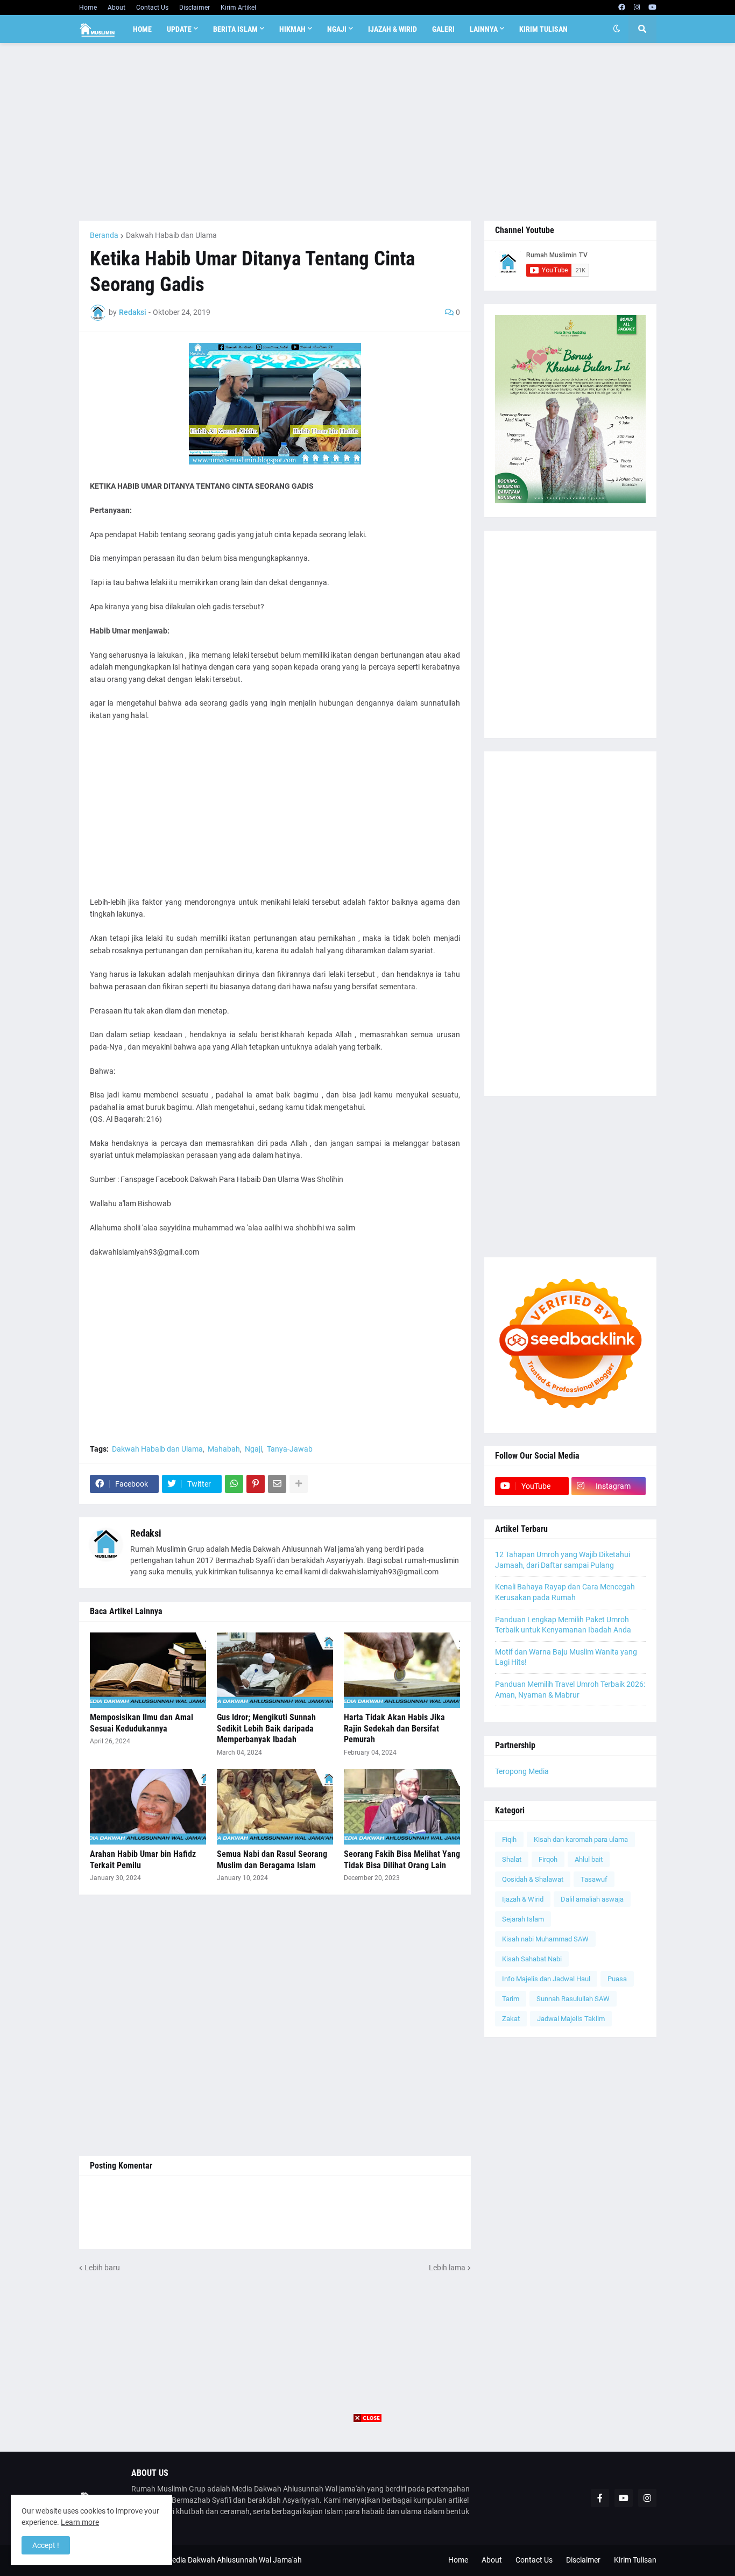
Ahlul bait (589, 1859)
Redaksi (146, 1533)
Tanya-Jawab (290, 1449)
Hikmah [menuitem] (292, 29)
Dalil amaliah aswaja (592, 1899)
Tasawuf (594, 1879)
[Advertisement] (368, 132)
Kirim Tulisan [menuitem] (543, 29)
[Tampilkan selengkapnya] (299, 1484)
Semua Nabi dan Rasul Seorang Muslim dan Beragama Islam (272, 1860)
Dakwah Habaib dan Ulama (171, 235)
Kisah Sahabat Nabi (532, 1959)
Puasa (617, 1979)
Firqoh (548, 1859)
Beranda (104, 235)
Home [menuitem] (142, 29)
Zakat (511, 2019)
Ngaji (253, 1449)
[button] (617, 29)
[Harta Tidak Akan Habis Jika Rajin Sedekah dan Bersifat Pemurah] (402, 1670)
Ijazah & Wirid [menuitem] (393, 29)
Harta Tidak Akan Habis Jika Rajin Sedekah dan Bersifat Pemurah (394, 1729)
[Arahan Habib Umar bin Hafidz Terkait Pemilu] (148, 1807)
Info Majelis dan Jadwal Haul (546, 1979)
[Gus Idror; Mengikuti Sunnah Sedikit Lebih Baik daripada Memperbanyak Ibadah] (275, 1670)
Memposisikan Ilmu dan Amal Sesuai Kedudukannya (142, 1723)
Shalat (512, 1859)
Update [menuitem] (179, 29)
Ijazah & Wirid (523, 1899)
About (116, 8)
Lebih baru (102, 2268)
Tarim (511, 1999)
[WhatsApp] (234, 1484)
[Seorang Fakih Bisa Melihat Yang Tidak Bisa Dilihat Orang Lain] (402, 1807)
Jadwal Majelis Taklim (571, 2019)
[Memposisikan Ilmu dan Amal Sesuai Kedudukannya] (148, 1670)
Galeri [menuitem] (443, 29)
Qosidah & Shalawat (533, 1879)
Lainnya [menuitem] (484, 29)
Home (88, 8)
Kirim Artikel (238, 8)
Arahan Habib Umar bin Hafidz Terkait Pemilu (143, 1860)
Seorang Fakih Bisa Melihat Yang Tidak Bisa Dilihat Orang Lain (402, 1860)
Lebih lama (447, 2268)
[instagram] (637, 8)
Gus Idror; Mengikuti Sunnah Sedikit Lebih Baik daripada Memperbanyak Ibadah (266, 1729)
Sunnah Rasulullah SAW (573, 1999)
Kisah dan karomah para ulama (581, 1839)
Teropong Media (522, 1771)
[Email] (277, 1484)
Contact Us (152, 8)
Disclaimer (195, 8)
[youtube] (652, 8)
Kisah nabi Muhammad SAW (545, 1939)
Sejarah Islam (523, 1919)
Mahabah (224, 1449)
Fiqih (509, 1839)
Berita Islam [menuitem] (235, 29)
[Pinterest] (256, 1484)
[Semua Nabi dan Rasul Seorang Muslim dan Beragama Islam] (275, 1807)
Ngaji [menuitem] (337, 29)
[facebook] (622, 8)
